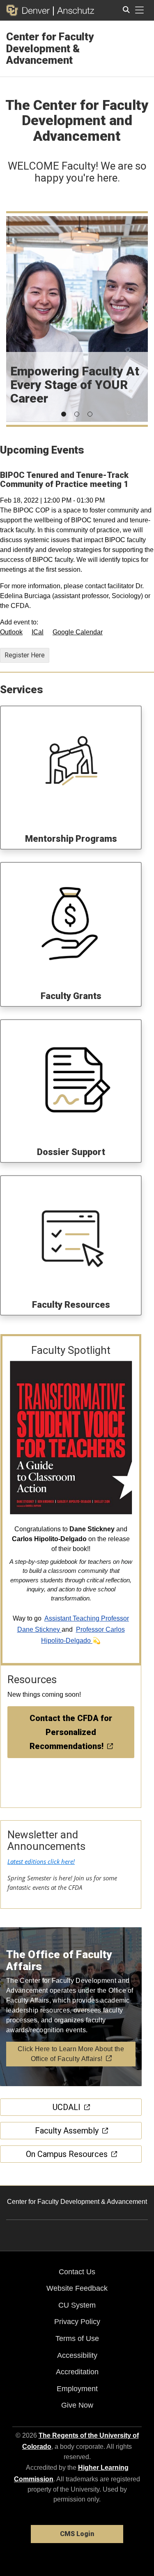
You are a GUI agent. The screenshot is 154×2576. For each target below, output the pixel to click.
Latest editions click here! (41, 1861)
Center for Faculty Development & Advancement (50, 48)
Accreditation (77, 2372)
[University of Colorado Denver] (30, 10)
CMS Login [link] (77, 2534)
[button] (64, 414)
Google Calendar (78, 632)
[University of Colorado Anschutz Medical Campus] (74, 10)
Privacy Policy (77, 2322)
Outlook (11, 632)
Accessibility (77, 2355)
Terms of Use (77, 2338)
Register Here (25, 655)
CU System (77, 2305)
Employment (77, 2389)
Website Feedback (77, 2288)
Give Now (77, 2405)
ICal (38, 632)
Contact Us (77, 2272)
